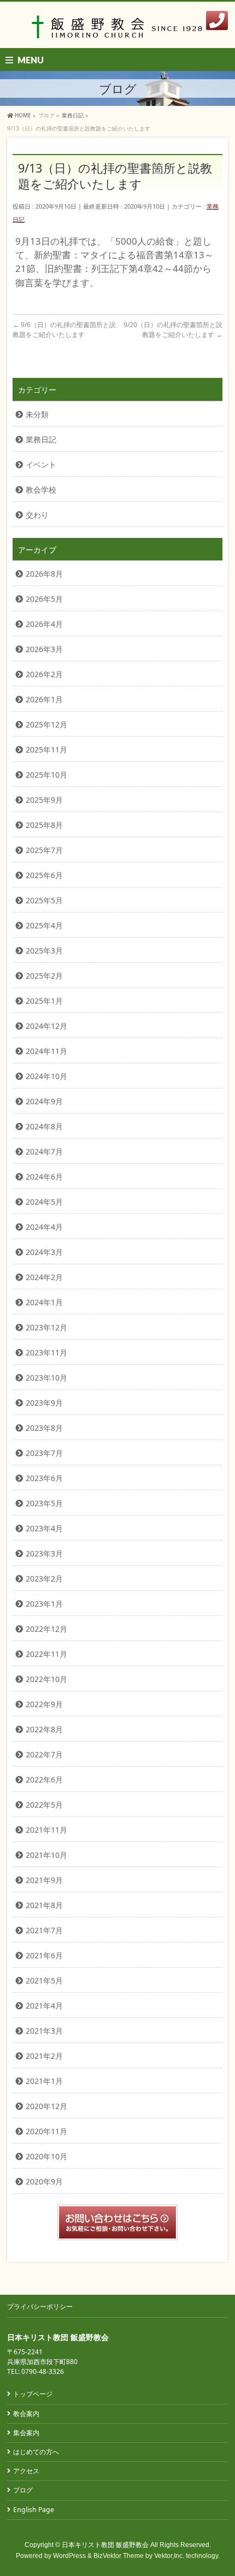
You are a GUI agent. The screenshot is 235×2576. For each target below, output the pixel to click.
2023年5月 (44, 1503)
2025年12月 (46, 724)
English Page (34, 2510)
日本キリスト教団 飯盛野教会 (105, 2545)
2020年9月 (44, 2181)
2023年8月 (44, 1428)
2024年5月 (44, 1202)
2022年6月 (44, 1779)
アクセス (26, 2471)
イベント (41, 464)
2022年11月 (46, 1654)
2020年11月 (46, 2131)
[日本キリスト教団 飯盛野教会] (118, 30)
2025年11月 (46, 750)
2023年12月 (46, 1327)
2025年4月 (44, 925)
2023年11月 (46, 1352)
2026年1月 (44, 699)
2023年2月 (44, 1579)
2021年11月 (46, 1830)
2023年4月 (44, 1528)
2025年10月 (46, 775)
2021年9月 (44, 1880)
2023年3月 (44, 1553)
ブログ (23, 2490)
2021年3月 (44, 2031)
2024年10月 (46, 1076)
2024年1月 (44, 1302)
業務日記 (41, 439)
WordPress (69, 2556)
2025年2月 (44, 976)
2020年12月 (46, 2106)
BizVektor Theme (119, 2556)
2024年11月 (46, 1051)
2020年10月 (46, 2156)
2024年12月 (46, 1026)
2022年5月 (44, 1805)
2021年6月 (44, 1955)
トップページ (33, 2394)
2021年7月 (44, 1930)
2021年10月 (46, 1855)
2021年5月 (44, 1980)
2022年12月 (46, 1629)
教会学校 (41, 490)
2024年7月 (44, 1151)
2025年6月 (44, 875)
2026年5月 (44, 599)
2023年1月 (44, 1604)
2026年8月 (44, 574)
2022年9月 (44, 1704)
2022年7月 (44, 1754)
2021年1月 (44, 2081)
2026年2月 (44, 674)
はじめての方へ (36, 2452)
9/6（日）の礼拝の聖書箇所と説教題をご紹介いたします (64, 330)
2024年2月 (44, 1277)
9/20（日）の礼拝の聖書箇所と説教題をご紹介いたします (173, 330)
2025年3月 (44, 951)
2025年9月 (44, 800)
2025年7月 (44, 850)
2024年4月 (44, 1227)
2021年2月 (44, 2056)
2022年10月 (46, 1679)
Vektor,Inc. (169, 2556)
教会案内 (26, 2414)
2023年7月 (44, 1453)
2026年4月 (44, 624)
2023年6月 (44, 1478)
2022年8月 (44, 1729)
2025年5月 (44, 900)
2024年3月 (44, 1252)
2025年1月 (44, 1001)
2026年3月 (44, 649)
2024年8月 (44, 1126)
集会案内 (26, 2433)
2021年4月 (44, 2006)
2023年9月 (44, 1403)
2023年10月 (46, 1378)
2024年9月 (44, 1101)
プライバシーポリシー (40, 2306)
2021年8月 (44, 1905)
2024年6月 (44, 1177)
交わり (37, 515)
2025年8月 (44, 825)
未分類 (37, 414)
